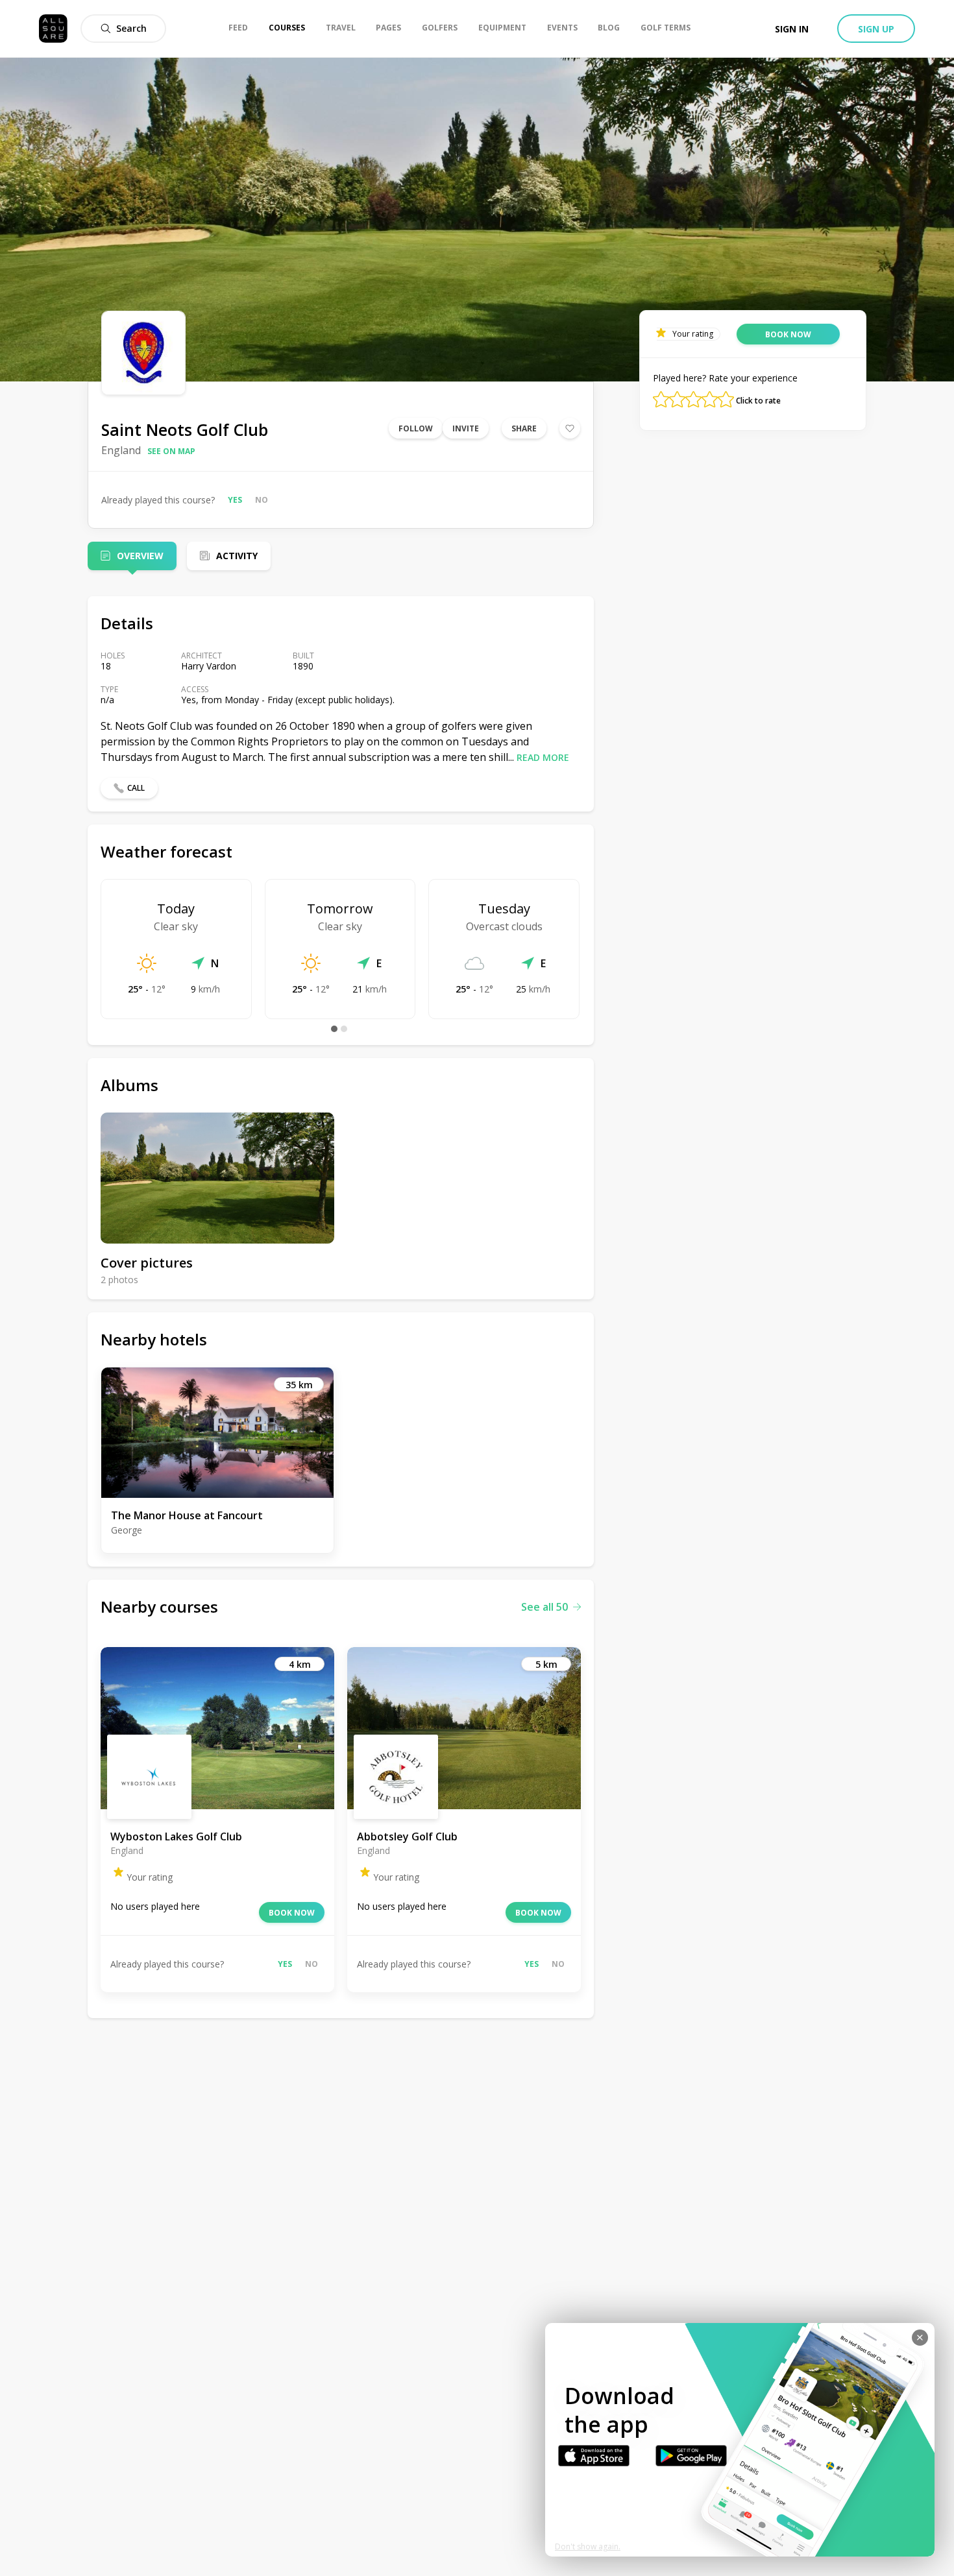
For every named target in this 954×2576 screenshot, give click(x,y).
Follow (416, 428)
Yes (235, 500)
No (262, 500)
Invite (466, 428)
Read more (543, 757)
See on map (171, 451)
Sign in (792, 29)
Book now (292, 1913)
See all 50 (544, 1607)
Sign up (876, 29)
